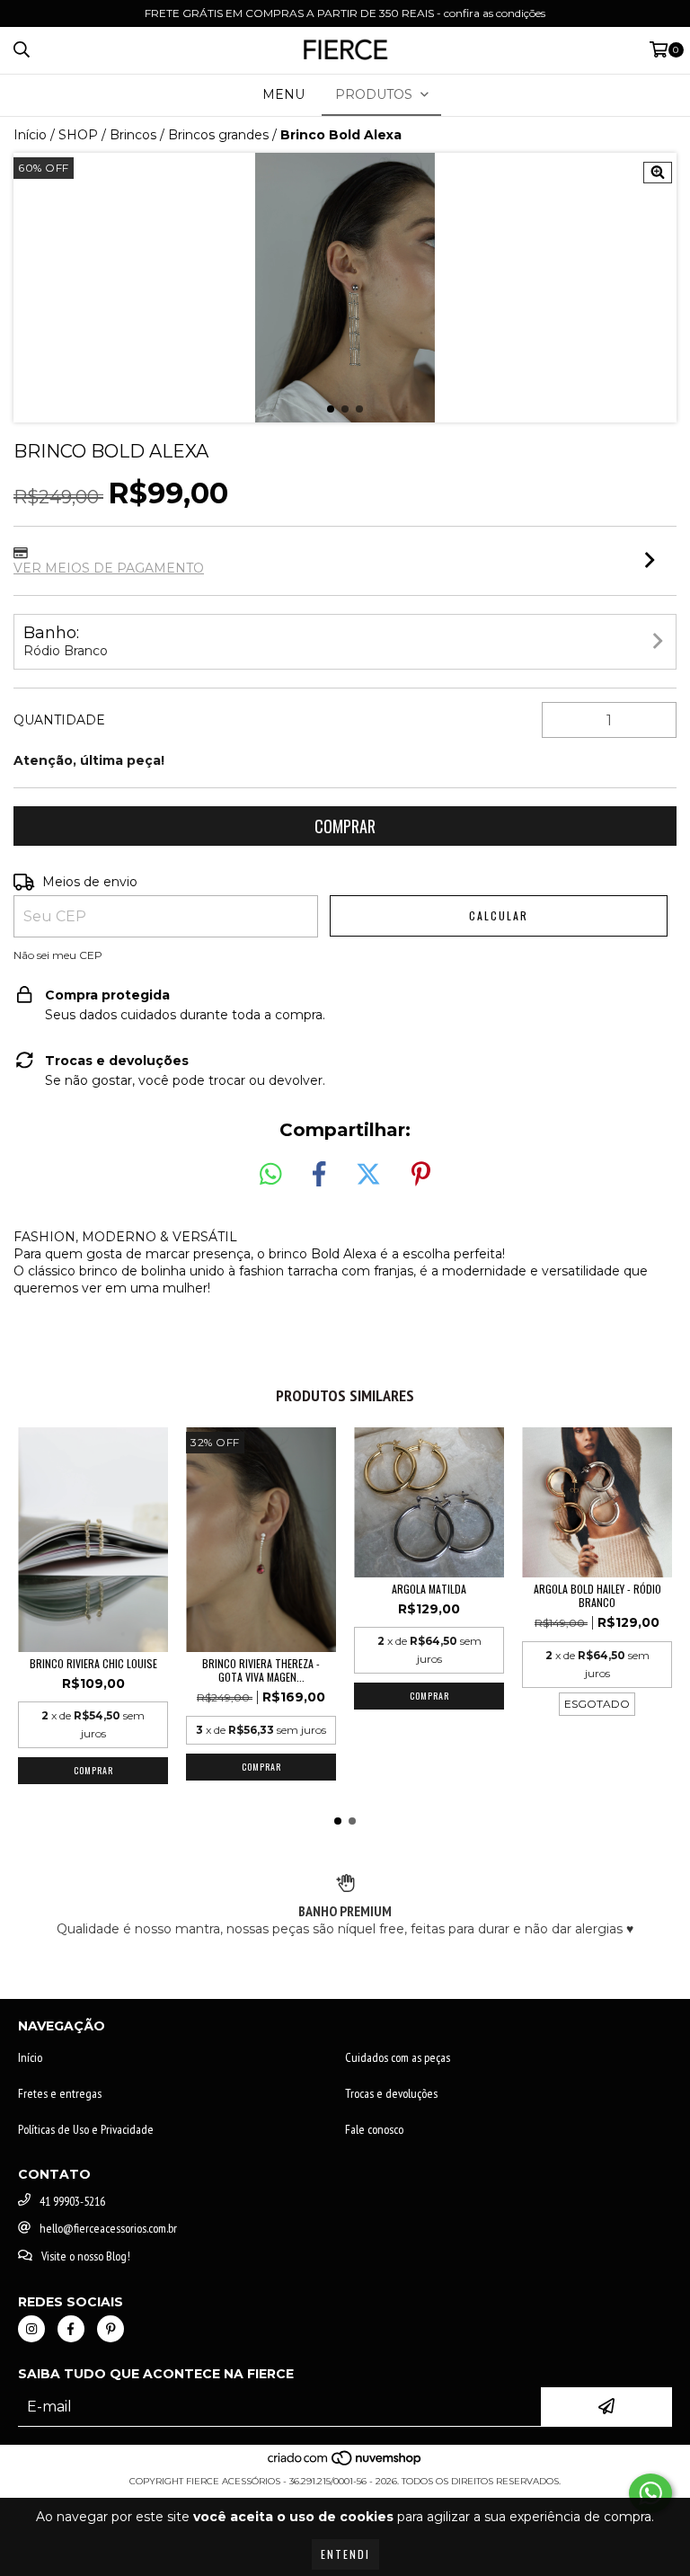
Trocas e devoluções (391, 2093)
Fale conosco (374, 2129)
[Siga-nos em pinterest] (111, 2329)
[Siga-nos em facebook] (71, 2329)
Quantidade (59, 720)
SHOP (78, 135)
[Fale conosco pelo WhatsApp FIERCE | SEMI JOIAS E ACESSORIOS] (650, 2493)
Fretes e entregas (60, 2093)
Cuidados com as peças (398, 2057)
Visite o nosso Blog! (86, 2256)
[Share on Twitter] (368, 1175)
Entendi (345, 2554)
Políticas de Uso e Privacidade (86, 2129)
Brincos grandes (218, 135)
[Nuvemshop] (345, 2463)
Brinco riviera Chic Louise (93, 1663)
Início (30, 135)
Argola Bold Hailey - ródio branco (597, 1595)
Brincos (133, 135)
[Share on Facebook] (319, 1175)
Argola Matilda (429, 1589)
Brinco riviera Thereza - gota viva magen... (261, 1670)
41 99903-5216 (72, 2201)
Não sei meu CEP (58, 955)
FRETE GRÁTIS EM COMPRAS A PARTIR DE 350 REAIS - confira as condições (345, 13)
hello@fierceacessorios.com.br (108, 2228)
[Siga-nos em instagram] (31, 2329)
